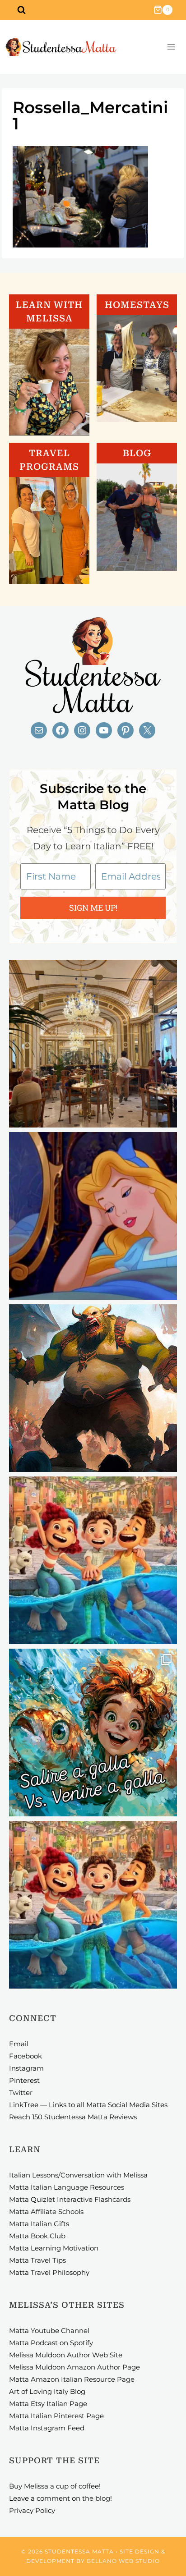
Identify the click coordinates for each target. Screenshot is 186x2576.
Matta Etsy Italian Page (48, 2404)
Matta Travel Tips (37, 2260)
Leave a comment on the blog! (60, 2498)
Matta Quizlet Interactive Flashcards (70, 2199)
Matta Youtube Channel (49, 2331)
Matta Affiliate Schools (46, 2212)
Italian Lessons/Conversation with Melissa (78, 2175)
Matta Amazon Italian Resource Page (72, 2379)
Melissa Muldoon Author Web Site (66, 2355)
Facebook (26, 2056)
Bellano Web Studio (123, 2561)
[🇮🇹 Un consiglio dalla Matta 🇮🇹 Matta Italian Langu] (93, 1733)
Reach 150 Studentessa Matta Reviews (73, 2117)
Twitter (21, 2092)
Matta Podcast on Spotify (51, 2343)
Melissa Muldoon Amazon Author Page (74, 2367)
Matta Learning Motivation (54, 2248)
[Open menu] (171, 47)
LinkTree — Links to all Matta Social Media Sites (88, 2105)
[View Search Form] (21, 10)
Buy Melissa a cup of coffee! (55, 2486)
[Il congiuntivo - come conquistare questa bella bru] (93, 1388)
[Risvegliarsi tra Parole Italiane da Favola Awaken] (93, 1216)
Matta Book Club (37, 2236)
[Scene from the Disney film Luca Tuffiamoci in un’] (93, 1560)
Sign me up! (93, 908)
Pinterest (24, 2080)
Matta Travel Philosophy (49, 2272)
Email (19, 2044)
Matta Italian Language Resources (67, 2187)
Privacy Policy (32, 2510)
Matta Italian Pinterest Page (56, 2416)
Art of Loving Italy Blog (47, 2391)
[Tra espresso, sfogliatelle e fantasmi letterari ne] (93, 1044)
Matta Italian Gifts (39, 2224)
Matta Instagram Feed (47, 2428)
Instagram (26, 2068)
